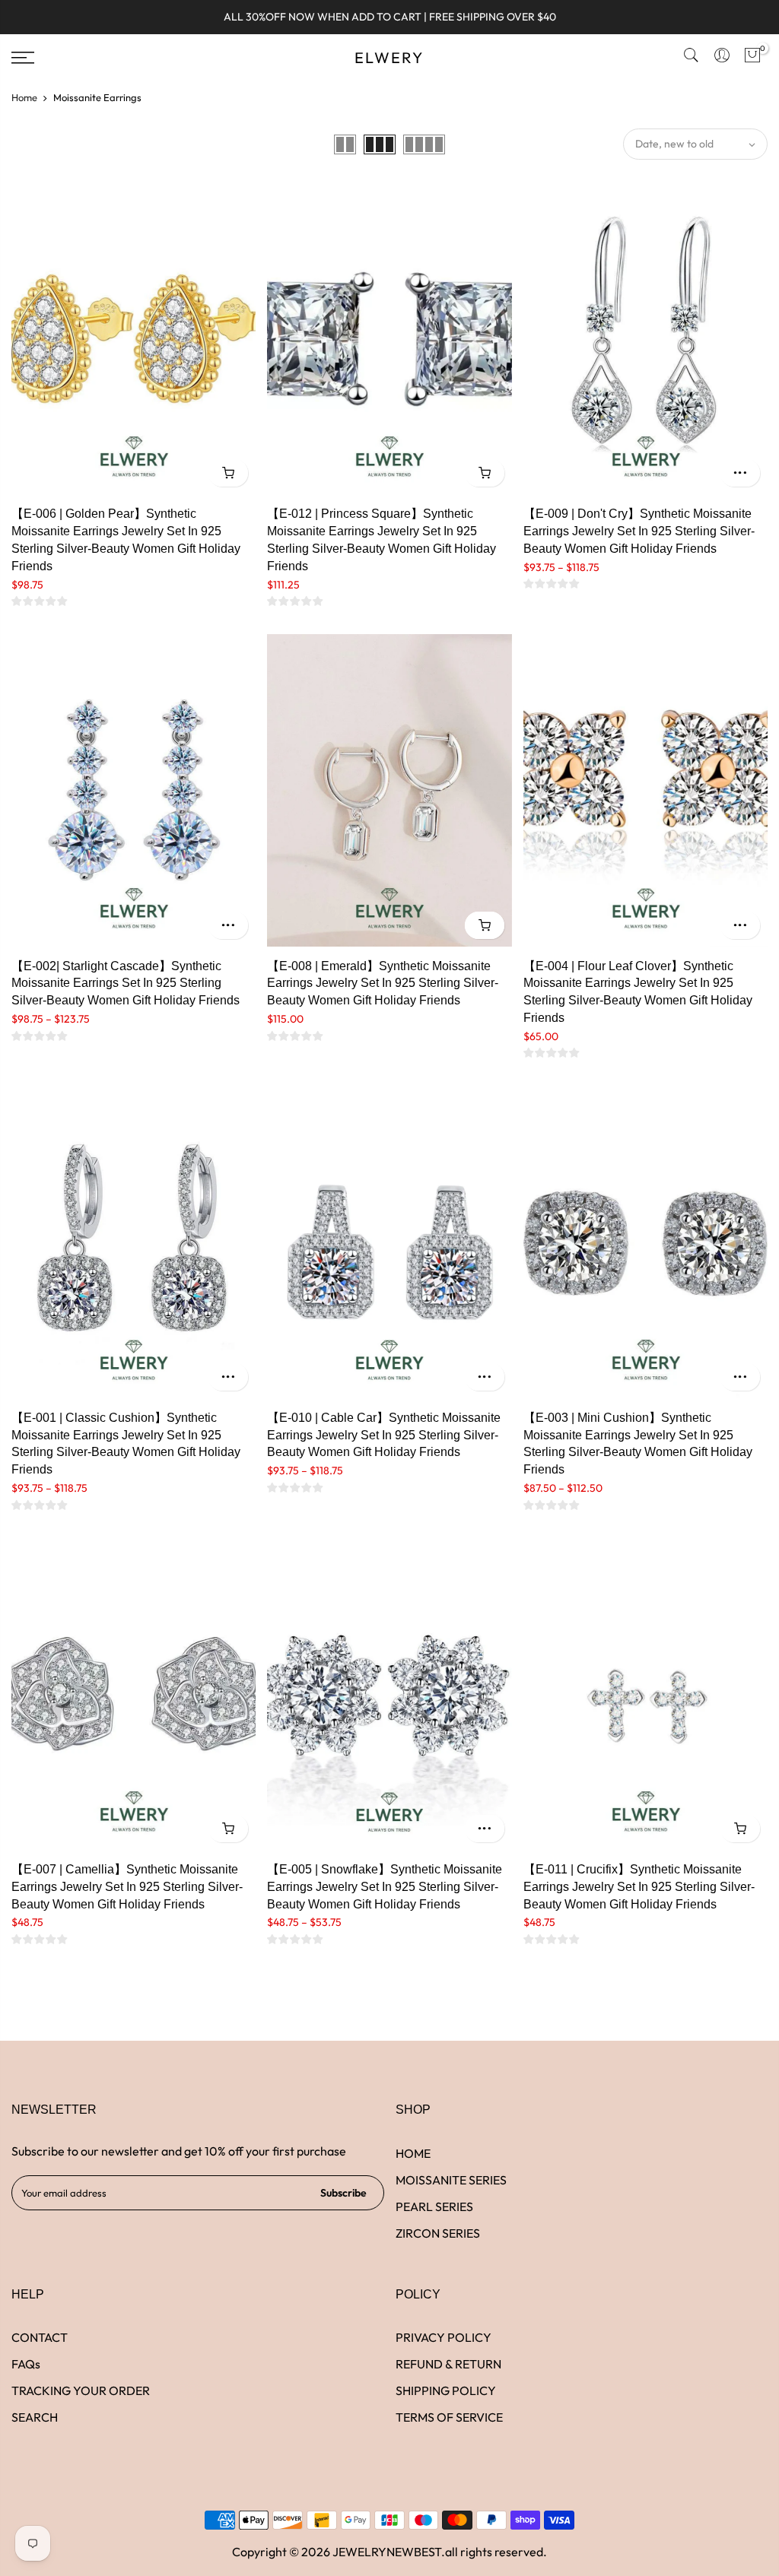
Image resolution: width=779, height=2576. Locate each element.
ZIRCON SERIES (438, 2233)
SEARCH (35, 2417)
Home (24, 97)
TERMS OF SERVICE (449, 2417)
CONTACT (40, 2337)
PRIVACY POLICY (444, 2337)
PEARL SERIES (434, 2206)
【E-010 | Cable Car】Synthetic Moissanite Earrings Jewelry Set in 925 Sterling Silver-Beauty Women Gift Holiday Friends (384, 1435)
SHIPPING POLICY (446, 2390)
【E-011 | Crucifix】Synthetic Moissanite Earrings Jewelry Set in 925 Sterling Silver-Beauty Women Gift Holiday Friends (639, 1887)
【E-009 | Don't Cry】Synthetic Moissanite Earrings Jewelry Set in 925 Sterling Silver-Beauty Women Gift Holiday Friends (639, 531)
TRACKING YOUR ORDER (81, 2390)
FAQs (26, 2364)
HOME (413, 2153)
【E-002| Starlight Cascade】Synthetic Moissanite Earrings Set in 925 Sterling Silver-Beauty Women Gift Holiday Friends (126, 983)
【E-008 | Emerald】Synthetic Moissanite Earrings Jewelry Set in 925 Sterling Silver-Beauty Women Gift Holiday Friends (383, 983)
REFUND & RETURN (448, 2364)
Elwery (389, 58)
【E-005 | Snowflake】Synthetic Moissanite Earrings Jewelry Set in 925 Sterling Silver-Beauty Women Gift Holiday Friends (385, 1887)
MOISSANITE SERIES (451, 2180)
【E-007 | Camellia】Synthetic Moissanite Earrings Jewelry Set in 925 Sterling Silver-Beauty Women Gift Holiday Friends (127, 1887)
